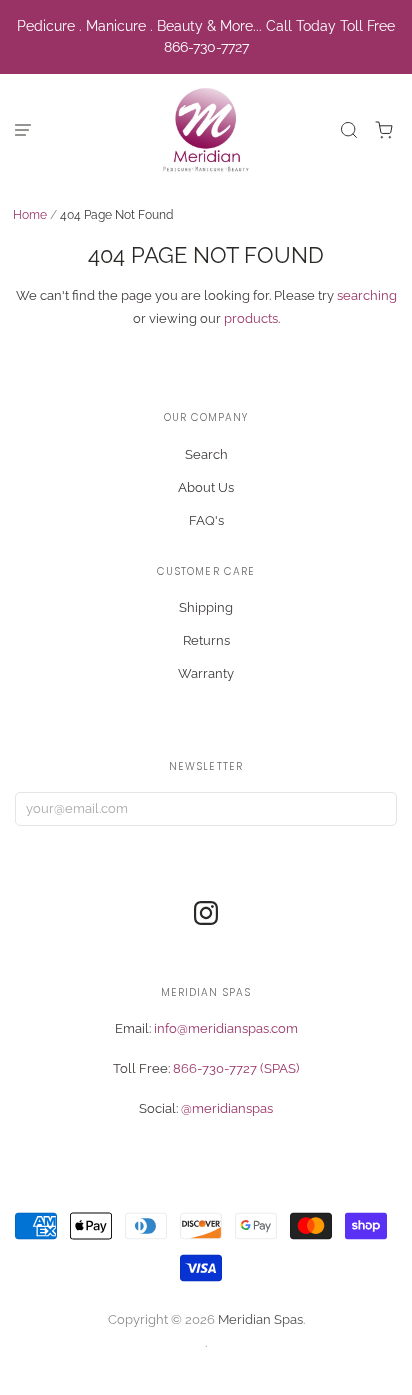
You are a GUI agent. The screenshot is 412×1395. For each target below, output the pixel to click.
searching (367, 295)
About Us (206, 487)
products (251, 318)
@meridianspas (227, 1108)
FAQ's (206, 520)
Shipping (206, 607)
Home (30, 215)
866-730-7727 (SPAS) (236, 1068)
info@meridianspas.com (226, 1028)
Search (206, 454)
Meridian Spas (260, 1319)
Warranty (206, 673)
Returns (206, 640)
